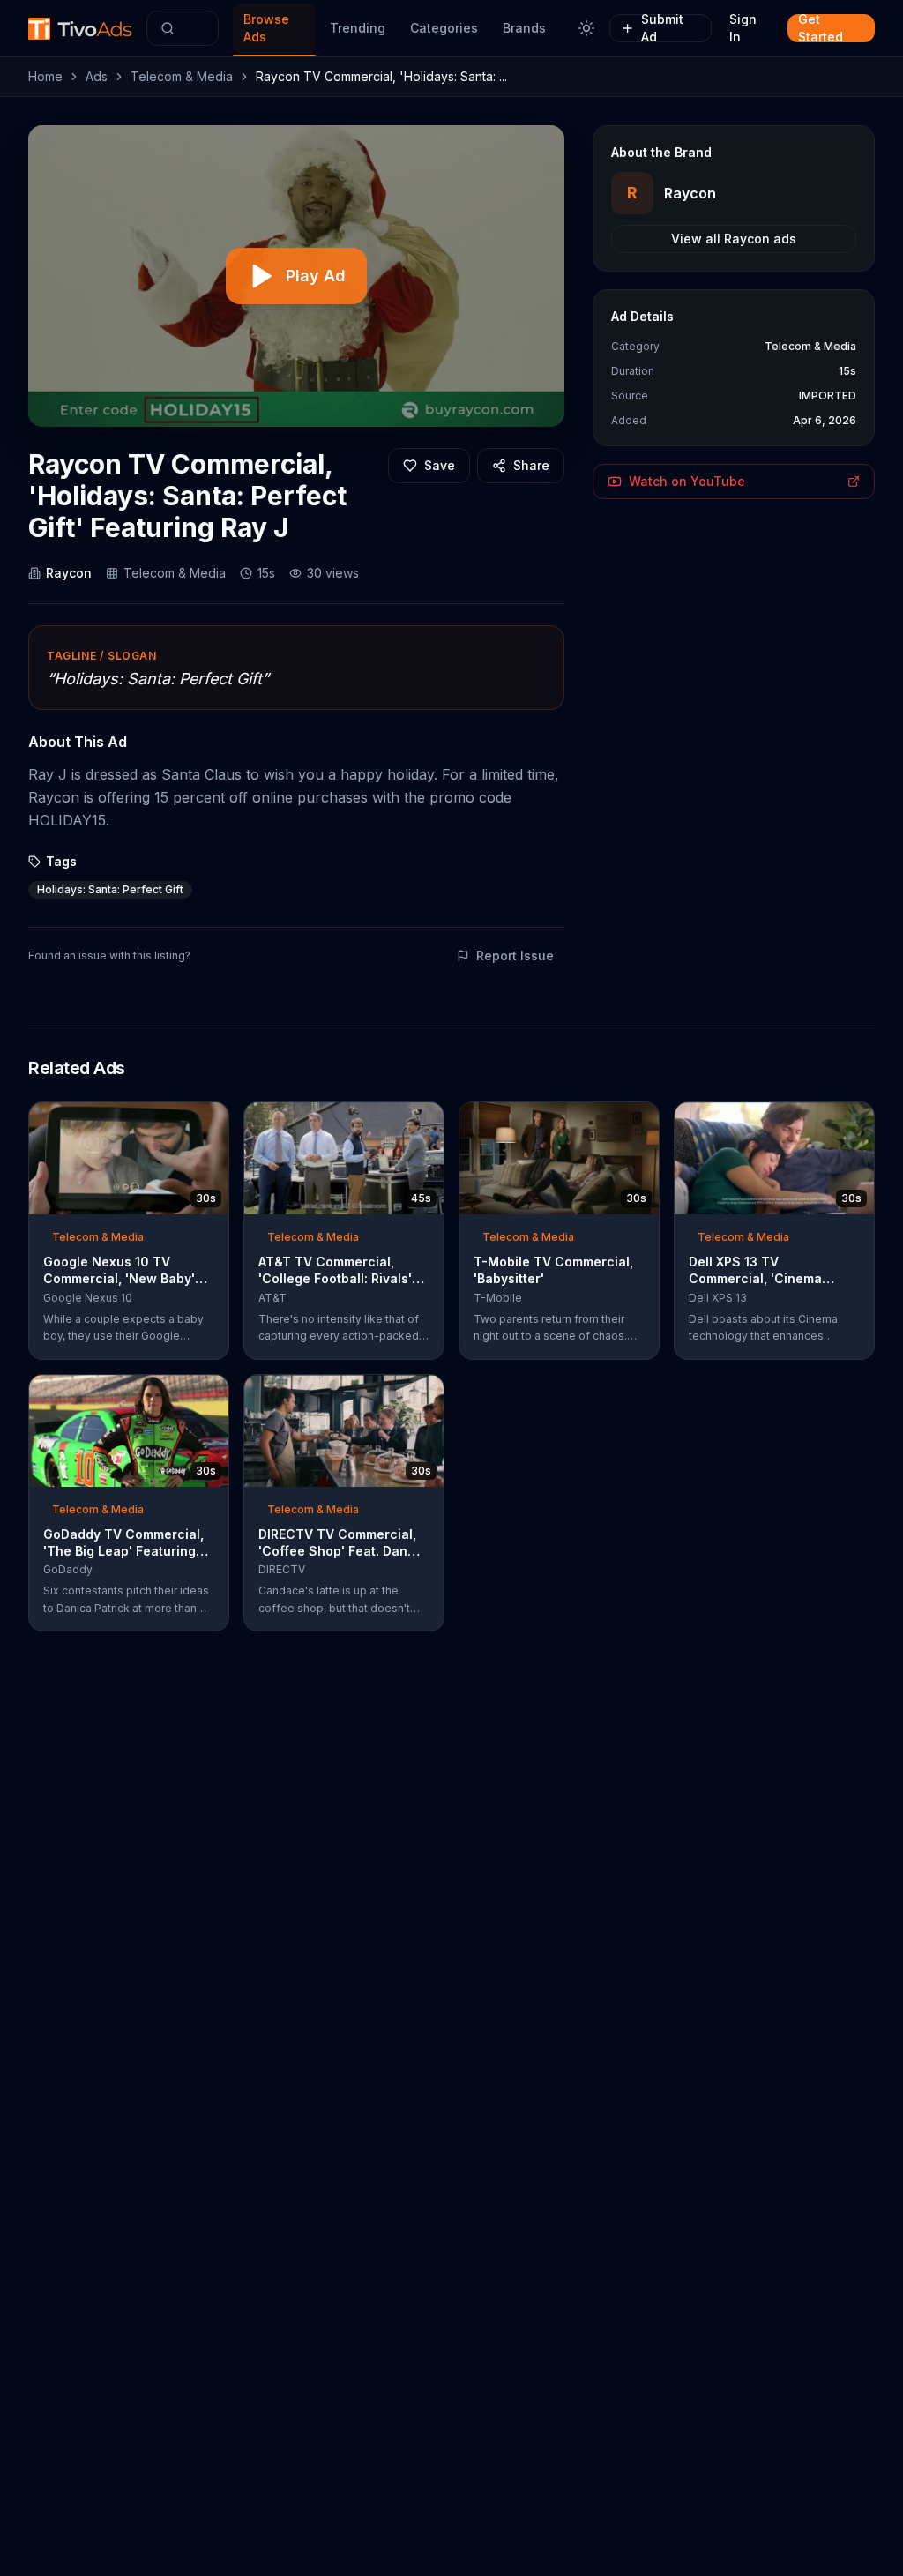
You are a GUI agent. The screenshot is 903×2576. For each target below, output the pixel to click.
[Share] (210, 1121)
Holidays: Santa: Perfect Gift (110, 889)
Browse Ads (266, 28)
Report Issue (515, 956)
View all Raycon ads (734, 239)
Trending (358, 28)
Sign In (743, 28)
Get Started (821, 28)
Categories (444, 28)
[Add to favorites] (183, 1121)
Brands (524, 28)
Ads (97, 76)
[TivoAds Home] (80, 29)
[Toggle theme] (586, 28)
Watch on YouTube (687, 481)
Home (45, 76)
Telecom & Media (182, 76)
